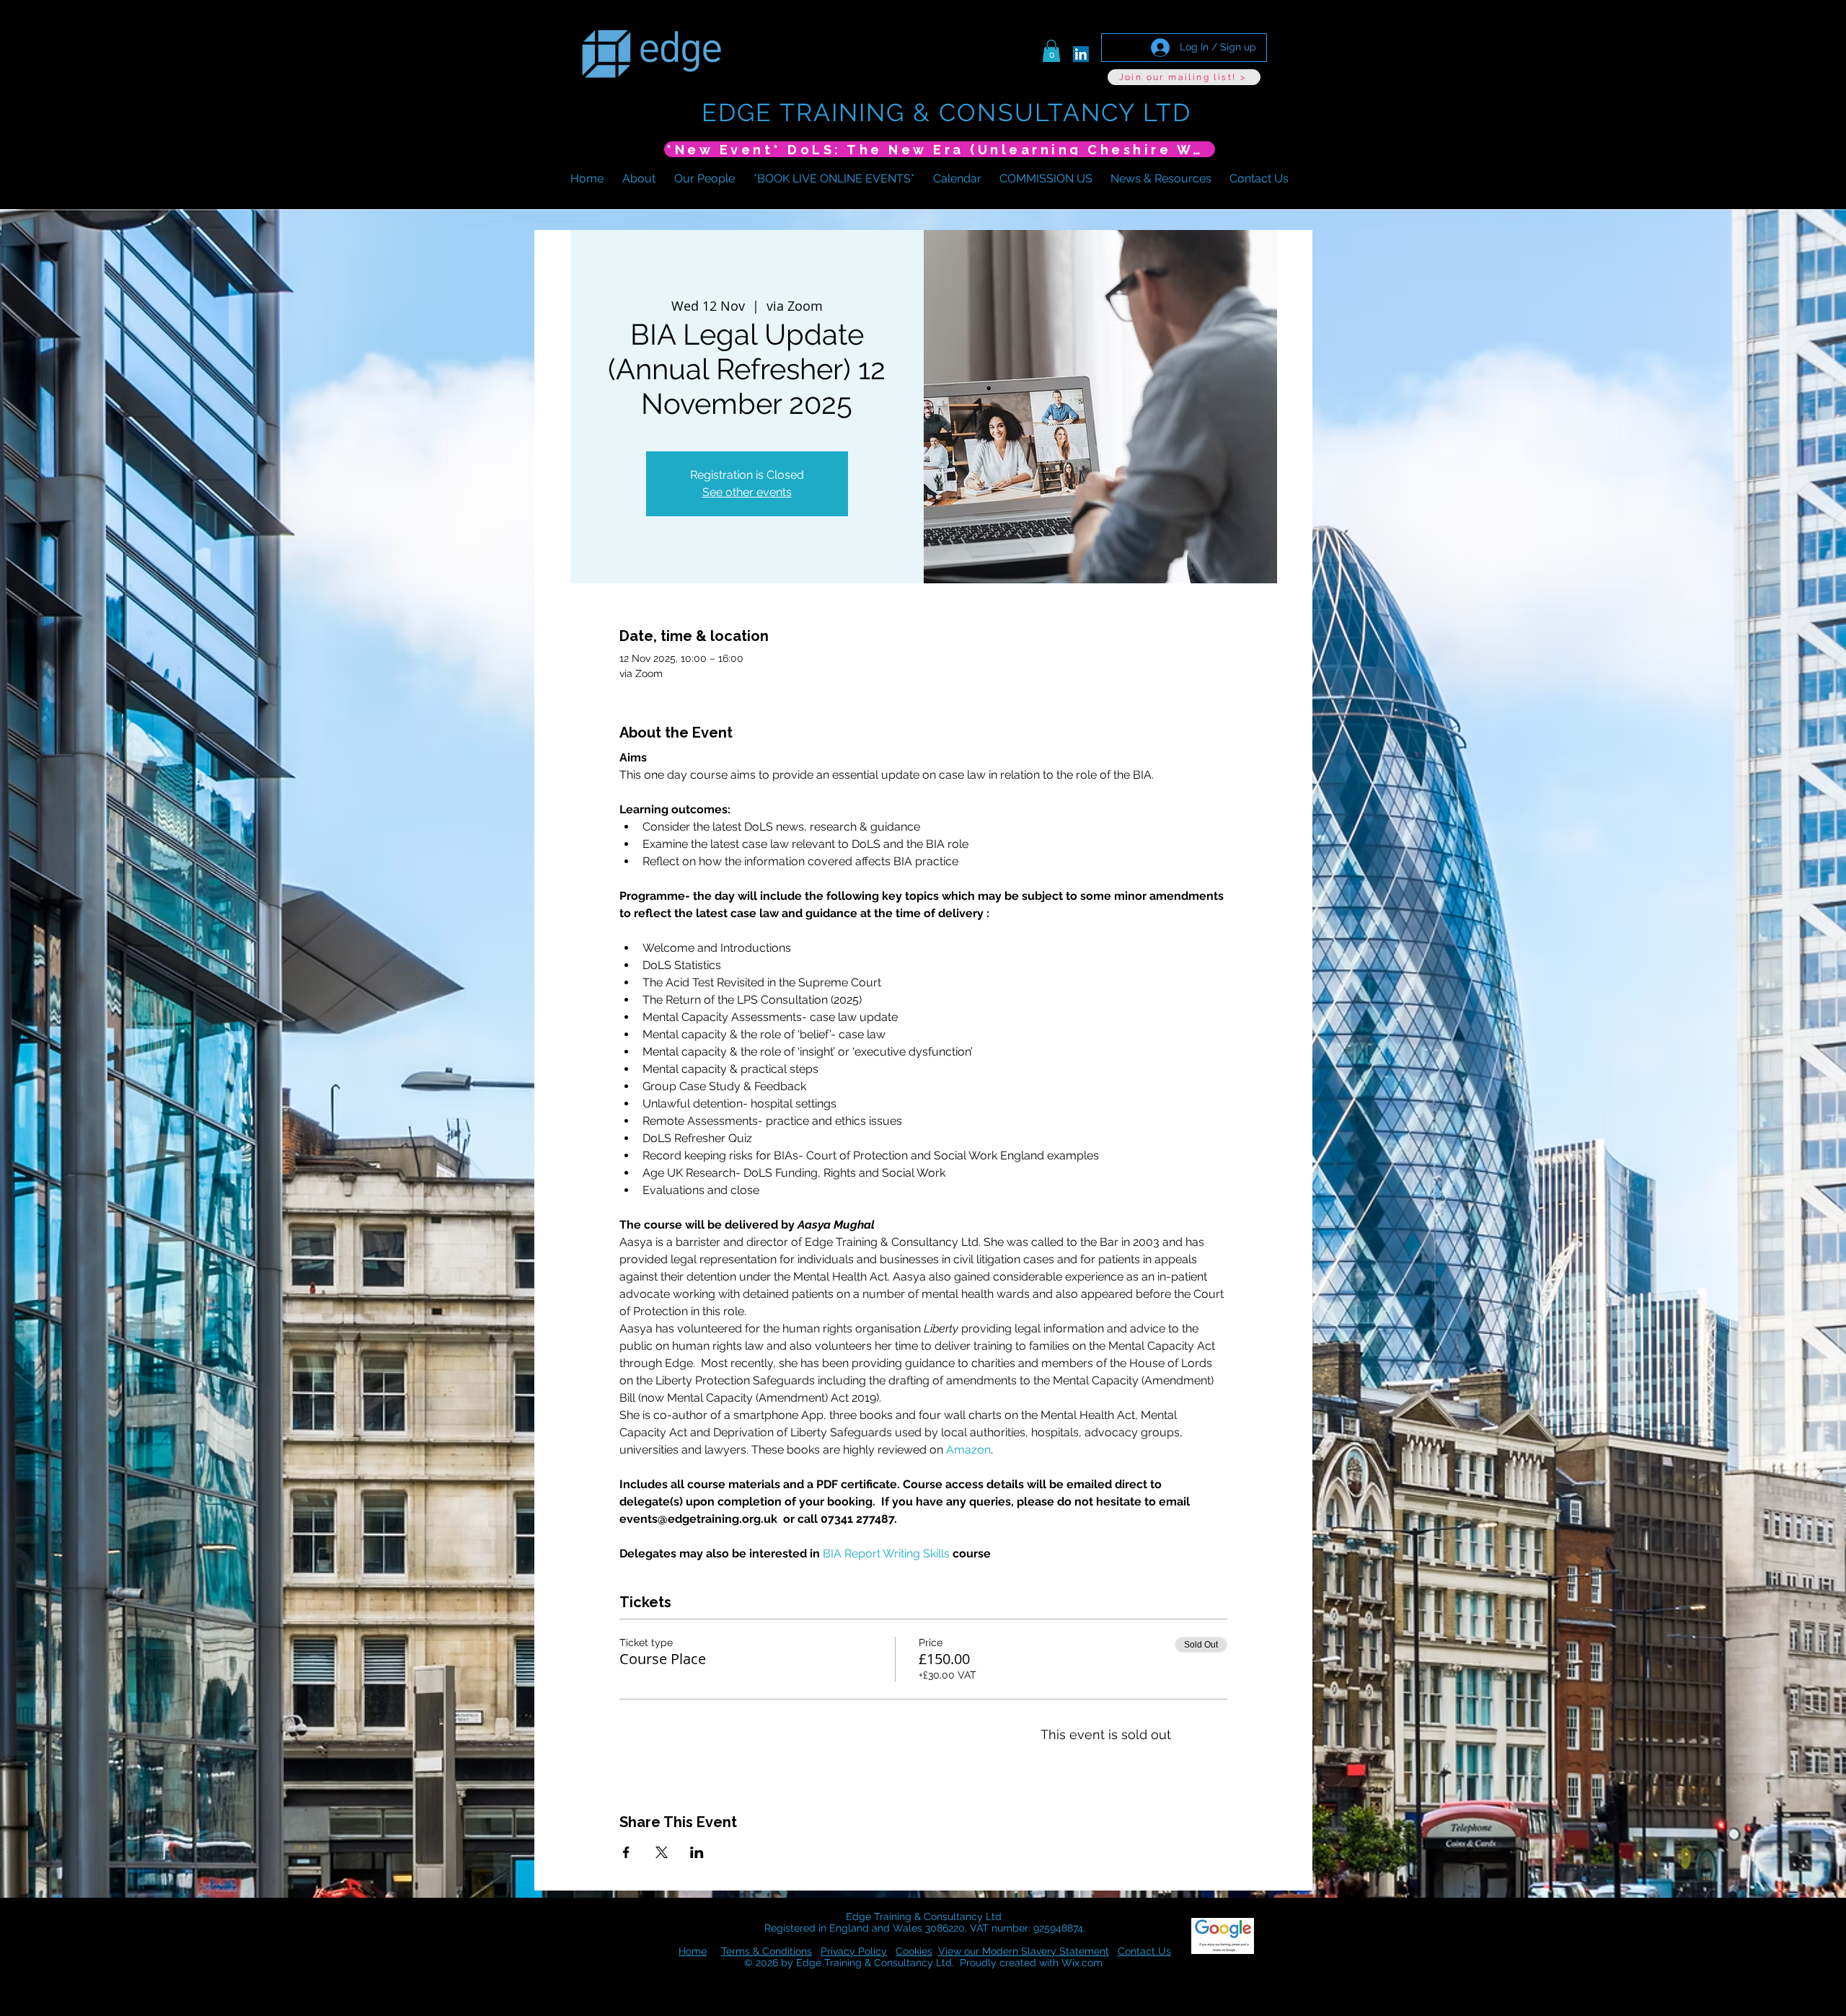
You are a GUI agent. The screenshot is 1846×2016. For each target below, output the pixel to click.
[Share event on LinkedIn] (697, 1852)
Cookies (914, 1951)
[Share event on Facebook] (626, 1852)
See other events (747, 492)
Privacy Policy (854, 1951)
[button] (1051, 51)
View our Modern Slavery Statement (1024, 1951)
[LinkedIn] (1081, 54)
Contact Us (1144, 1951)
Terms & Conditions (767, 1951)
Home (693, 1951)
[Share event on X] (662, 1852)
